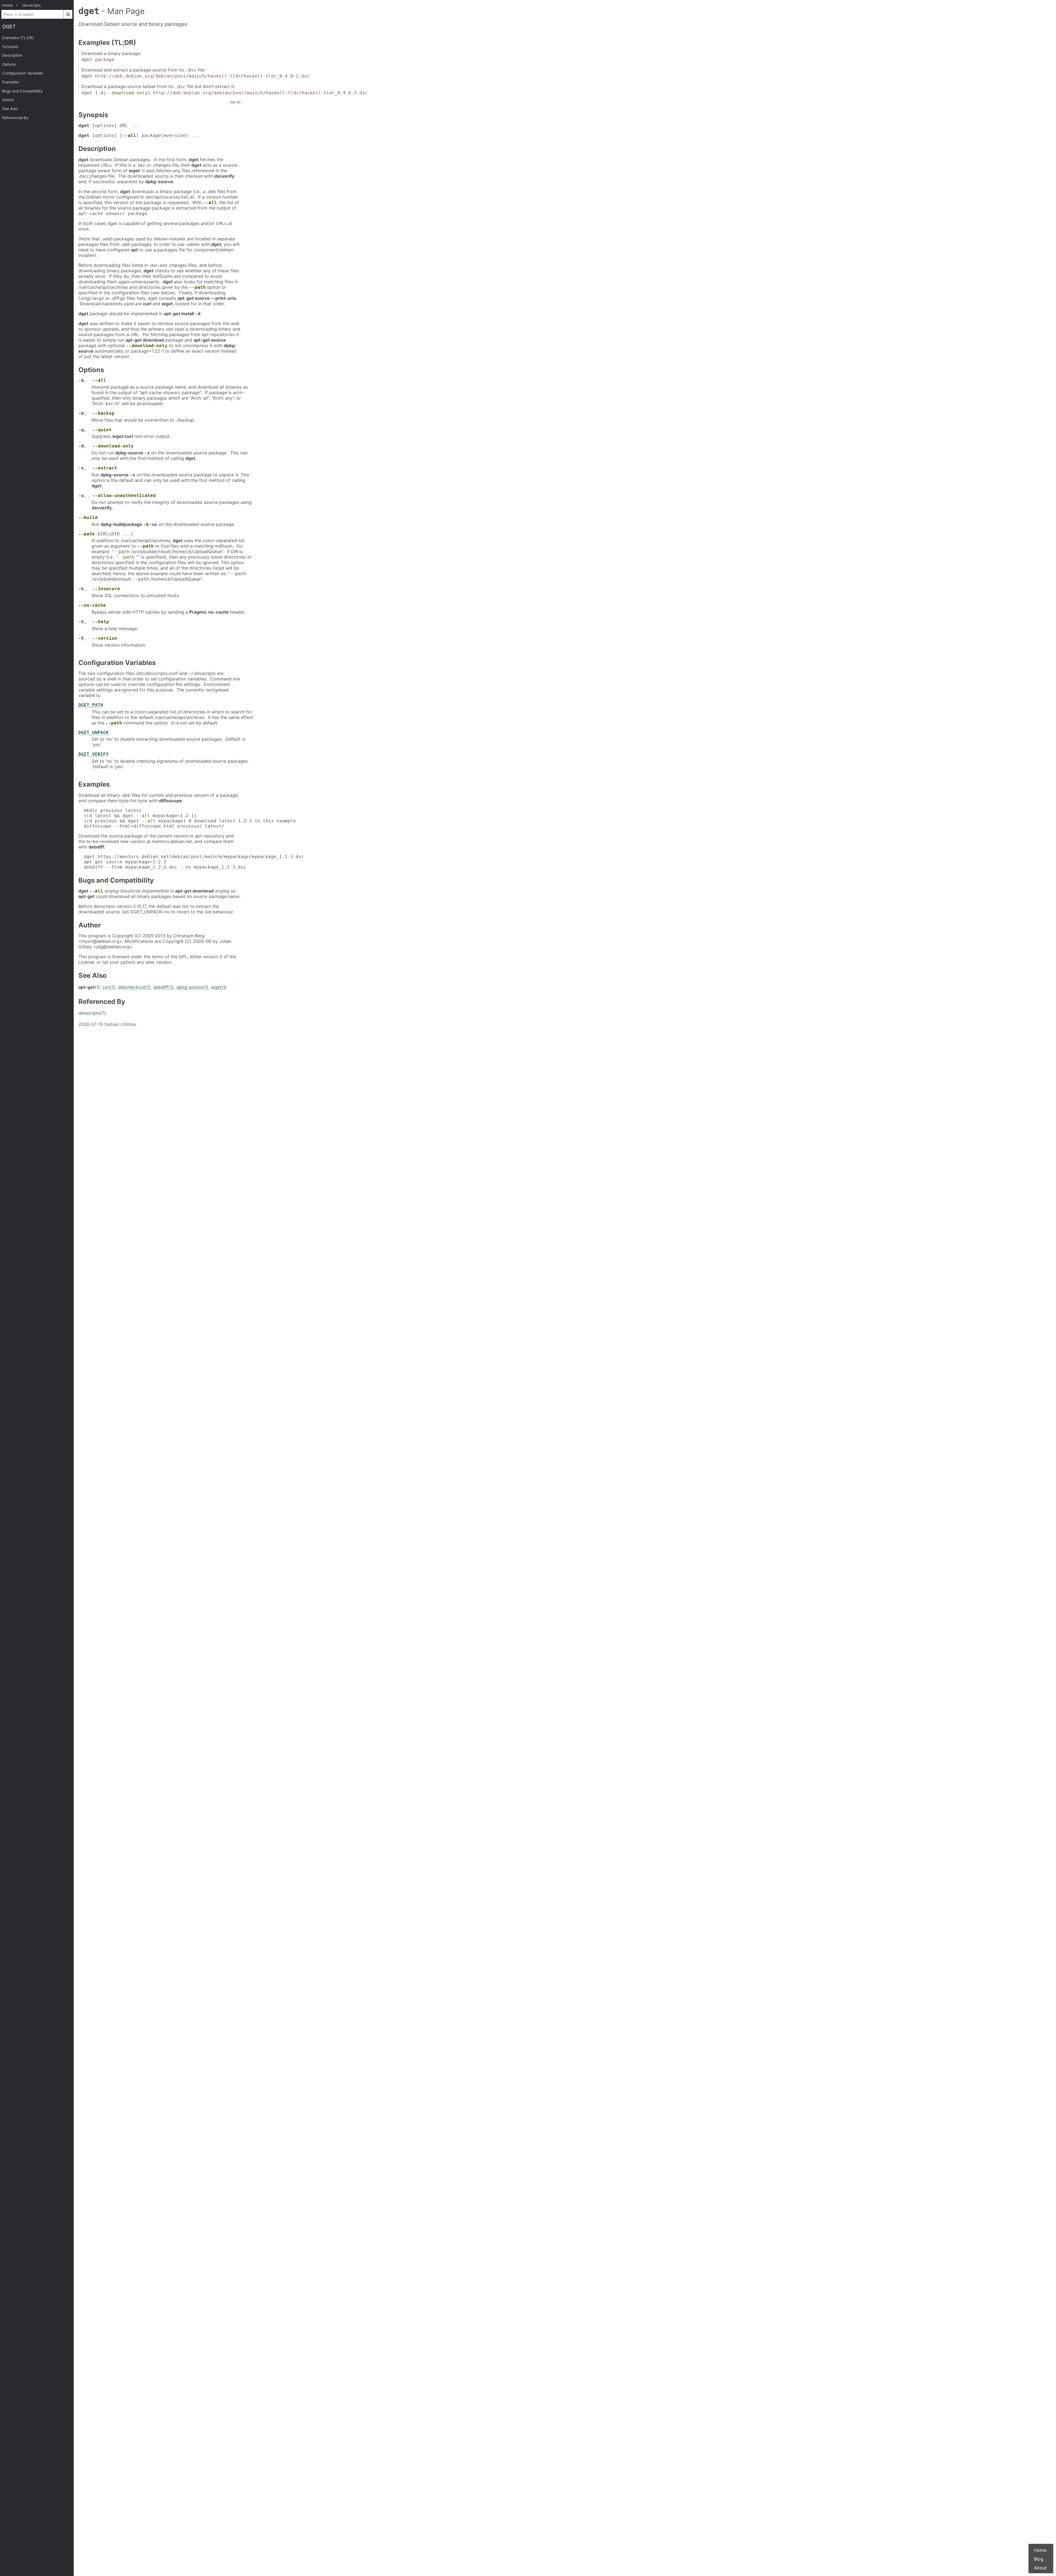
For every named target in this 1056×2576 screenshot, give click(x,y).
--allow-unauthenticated (124, 495)
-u (81, 495)
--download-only (127, 93)
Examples (11, 82)
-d (101, 93)
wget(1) (219, 987)
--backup (103, 413)
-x (147, 453)
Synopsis (10, 46)
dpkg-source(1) (192, 987)
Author (8, 100)
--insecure (106, 589)
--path (197, 287)
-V (81, 638)
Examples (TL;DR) (18, 38)
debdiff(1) (163, 987)
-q (81, 430)
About (1040, 2568)
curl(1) (109, 987)
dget (9, 27)
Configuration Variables (23, 73)
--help (101, 622)
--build (88, 517)
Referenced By (15, 118)
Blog (1039, 2559)
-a (81, 380)
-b (81, 413)
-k (81, 589)
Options (9, 64)
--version (105, 638)
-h (81, 622)
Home (1040, 2550)
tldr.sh (235, 102)
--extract (105, 468)
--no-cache (92, 605)
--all (129, 135)
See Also (10, 109)
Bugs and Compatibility (23, 91)
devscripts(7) (92, 1013)
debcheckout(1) (134, 987)
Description (12, 55)
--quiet (102, 430)
